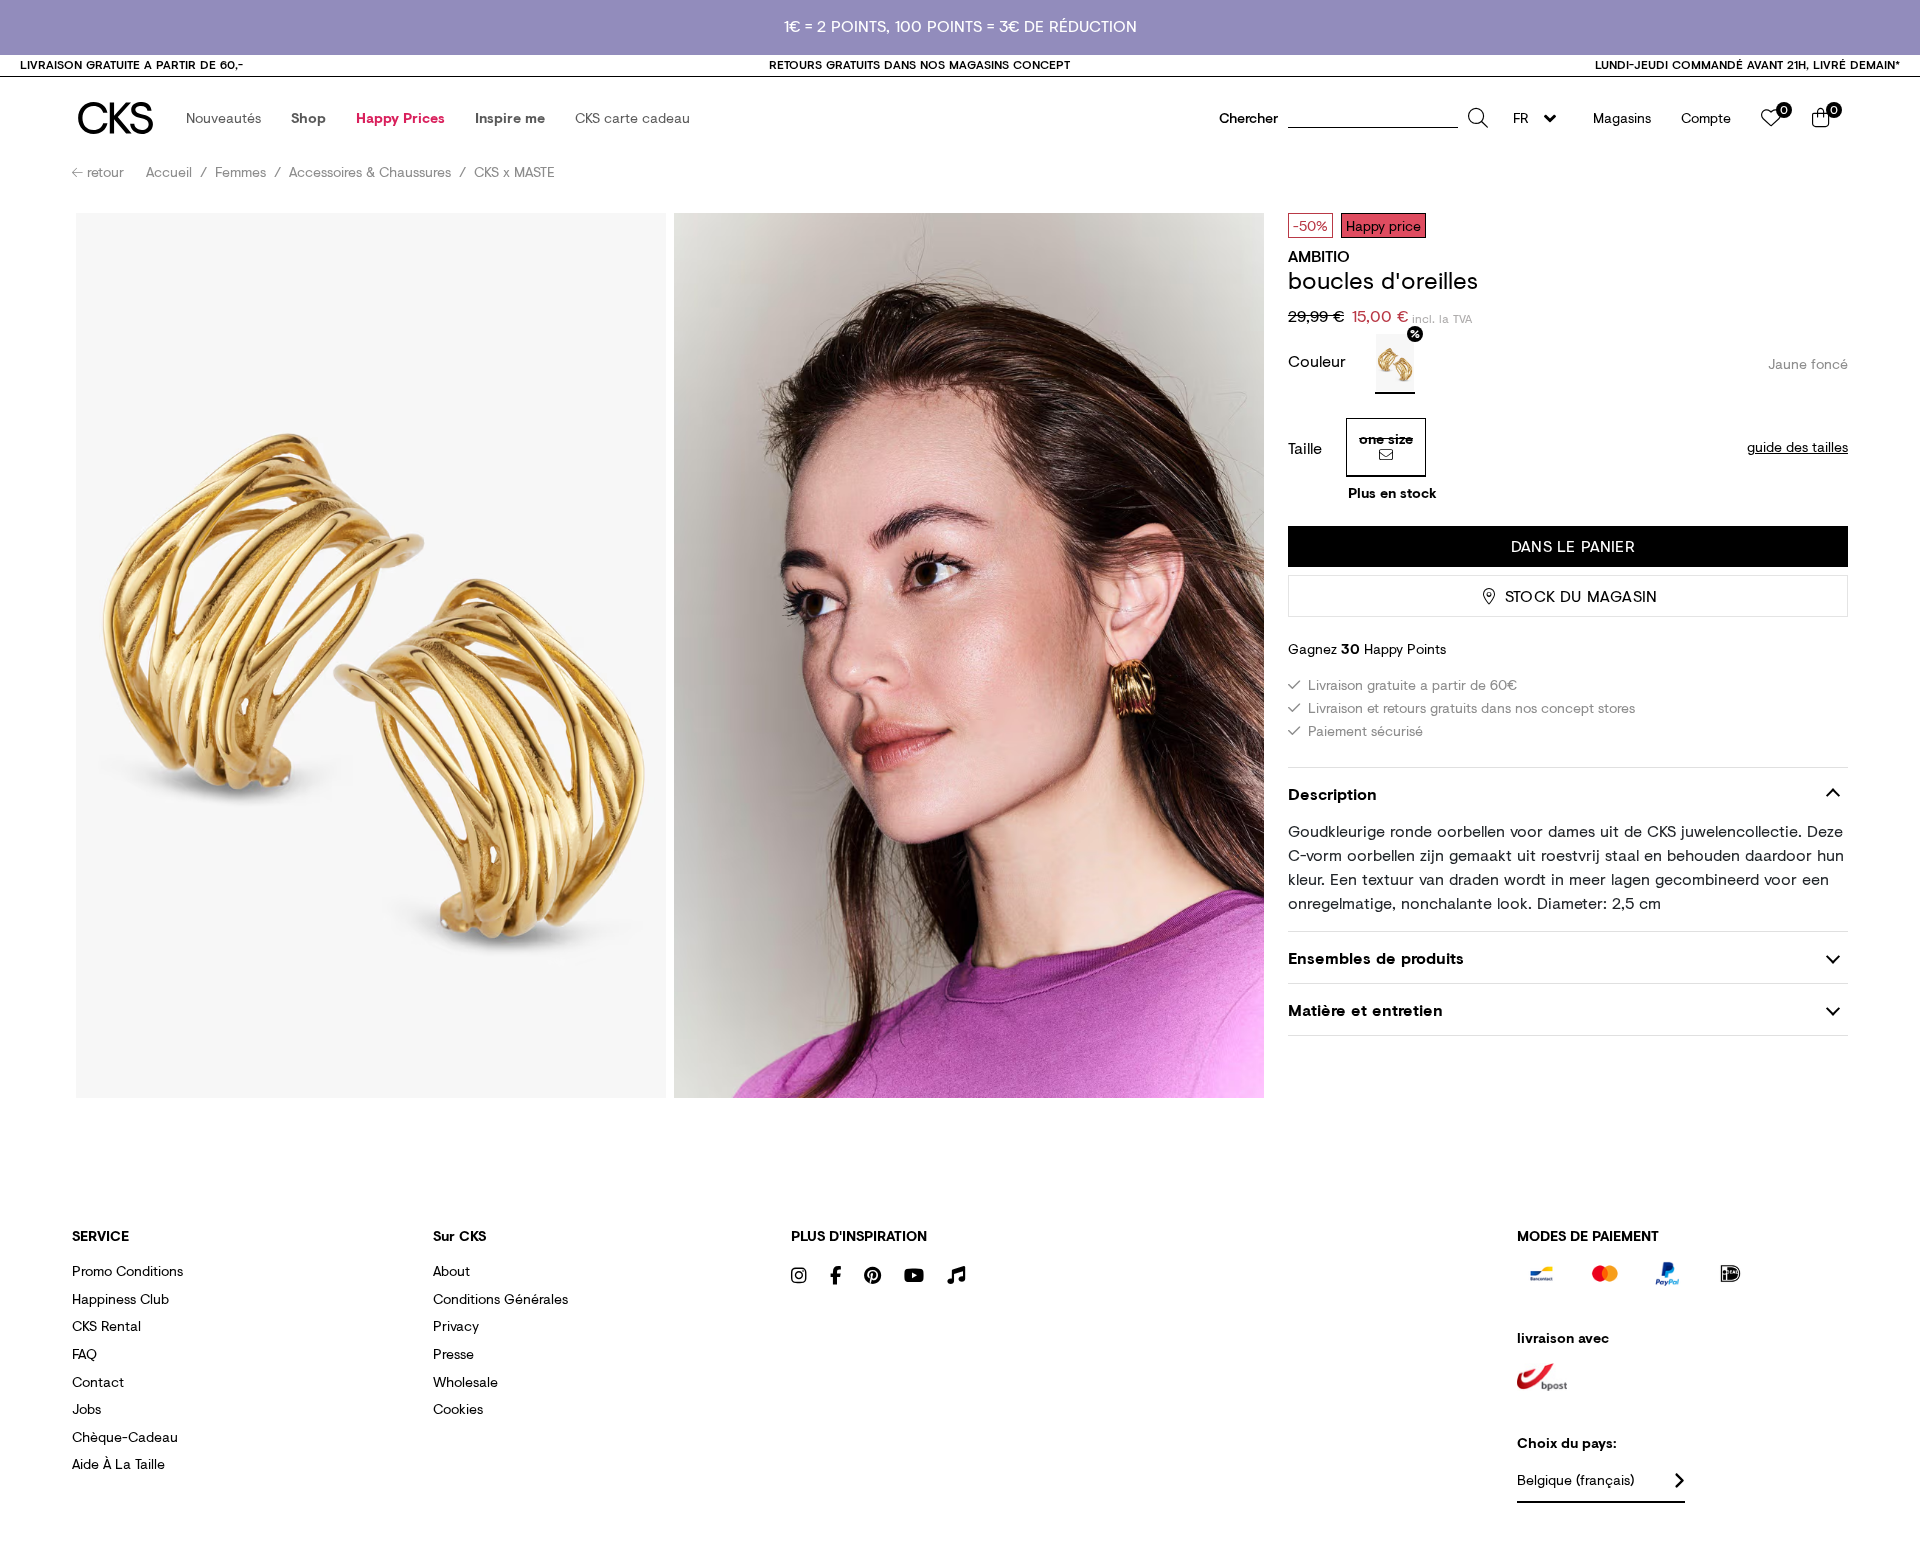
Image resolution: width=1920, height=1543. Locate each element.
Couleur (1319, 360)
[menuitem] (223, 118)
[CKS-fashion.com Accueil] (115, 118)
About (451, 1270)
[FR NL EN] (1540, 118)
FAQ (84, 1353)
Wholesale (465, 1381)
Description (1332, 793)
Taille (1305, 448)
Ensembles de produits (1376, 957)
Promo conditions (127, 1270)
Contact (98, 1381)
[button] (223, 118)
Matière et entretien (1365, 1009)
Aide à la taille (118, 1463)
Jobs (86, 1408)
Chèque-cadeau (125, 1436)
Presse (453, 1353)
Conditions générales (500, 1298)
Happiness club (120, 1298)
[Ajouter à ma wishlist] (1818, 225)
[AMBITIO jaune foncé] (1395, 364)
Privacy (456, 1325)
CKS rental (106, 1325)
